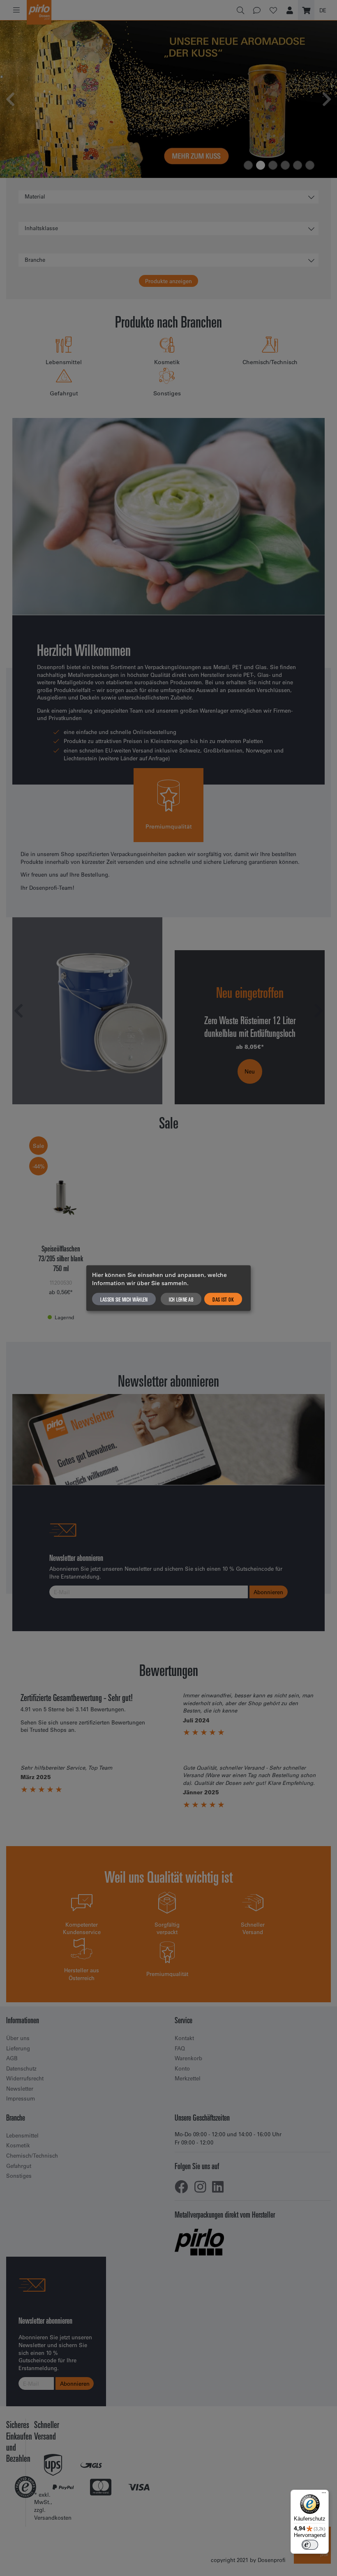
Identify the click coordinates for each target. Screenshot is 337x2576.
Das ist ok (223, 1299)
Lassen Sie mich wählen (124, 1299)
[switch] (310, 2545)
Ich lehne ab (181, 1299)
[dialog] (168, 1288)
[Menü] (324, 2495)
